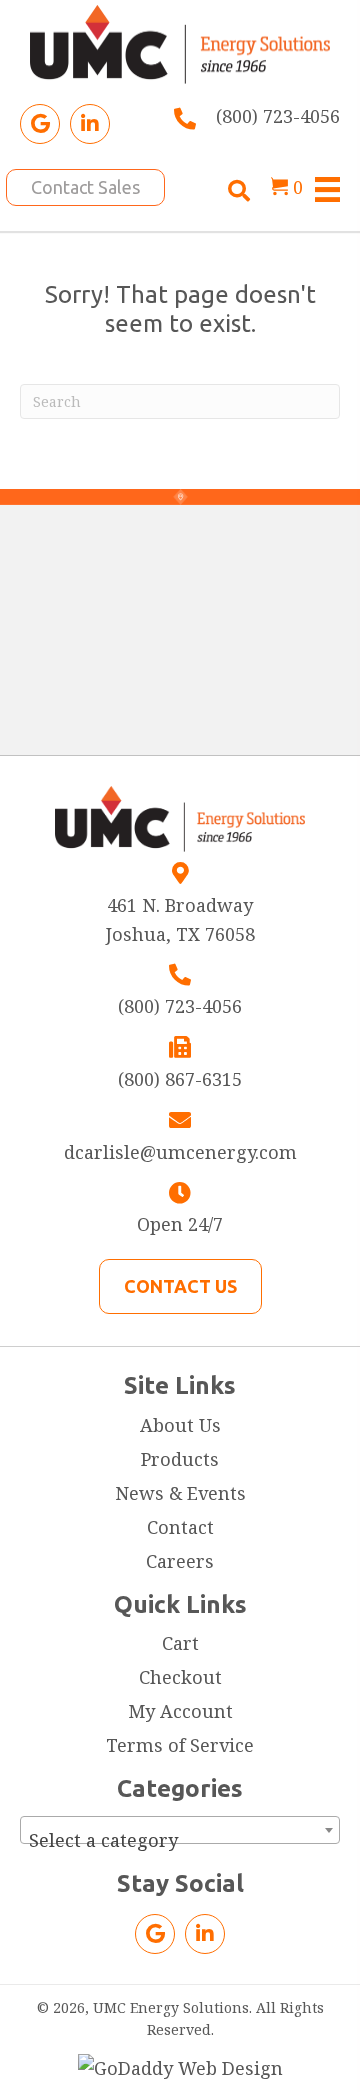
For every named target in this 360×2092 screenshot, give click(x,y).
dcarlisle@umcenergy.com (180, 1152)
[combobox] (180, 1830)
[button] (40, 124)
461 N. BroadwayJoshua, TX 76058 (180, 919)
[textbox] (180, 1840)
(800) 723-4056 (278, 116)
